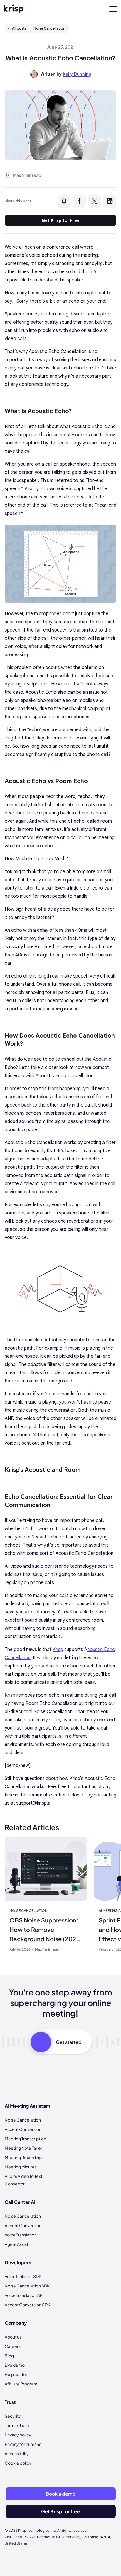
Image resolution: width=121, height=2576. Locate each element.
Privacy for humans (23, 2444)
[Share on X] (95, 201)
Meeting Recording (23, 2157)
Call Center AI (20, 2202)
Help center (16, 2374)
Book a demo (61, 2494)
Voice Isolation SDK (23, 2276)
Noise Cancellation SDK (27, 2286)
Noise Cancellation (49, 28)
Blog (9, 2356)
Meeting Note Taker (23, 2148)
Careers (13, 2346)
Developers (18, 2262)
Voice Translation (21, 2235)
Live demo (15, 2365)
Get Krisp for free (60, 2511)
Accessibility (17, 2453)
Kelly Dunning (77, 74)
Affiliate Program (21, 2384)
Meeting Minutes (21, 2167)
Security (13, 2416)
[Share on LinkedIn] (110, 201)
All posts (19, 28)
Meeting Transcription (25, 2139)
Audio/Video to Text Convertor (23, 2180)
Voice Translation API (24, 2295)
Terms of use (17, 2425)
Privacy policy (18, 2435)
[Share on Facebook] (79, 201)
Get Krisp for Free (61, 220)
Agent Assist (16, 2244)
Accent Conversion (23, 2129)
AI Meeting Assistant (28, 2106)
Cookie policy (18, 2463)
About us (13, 2337)
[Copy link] (64, 201)
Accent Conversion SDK (27, 2305)
